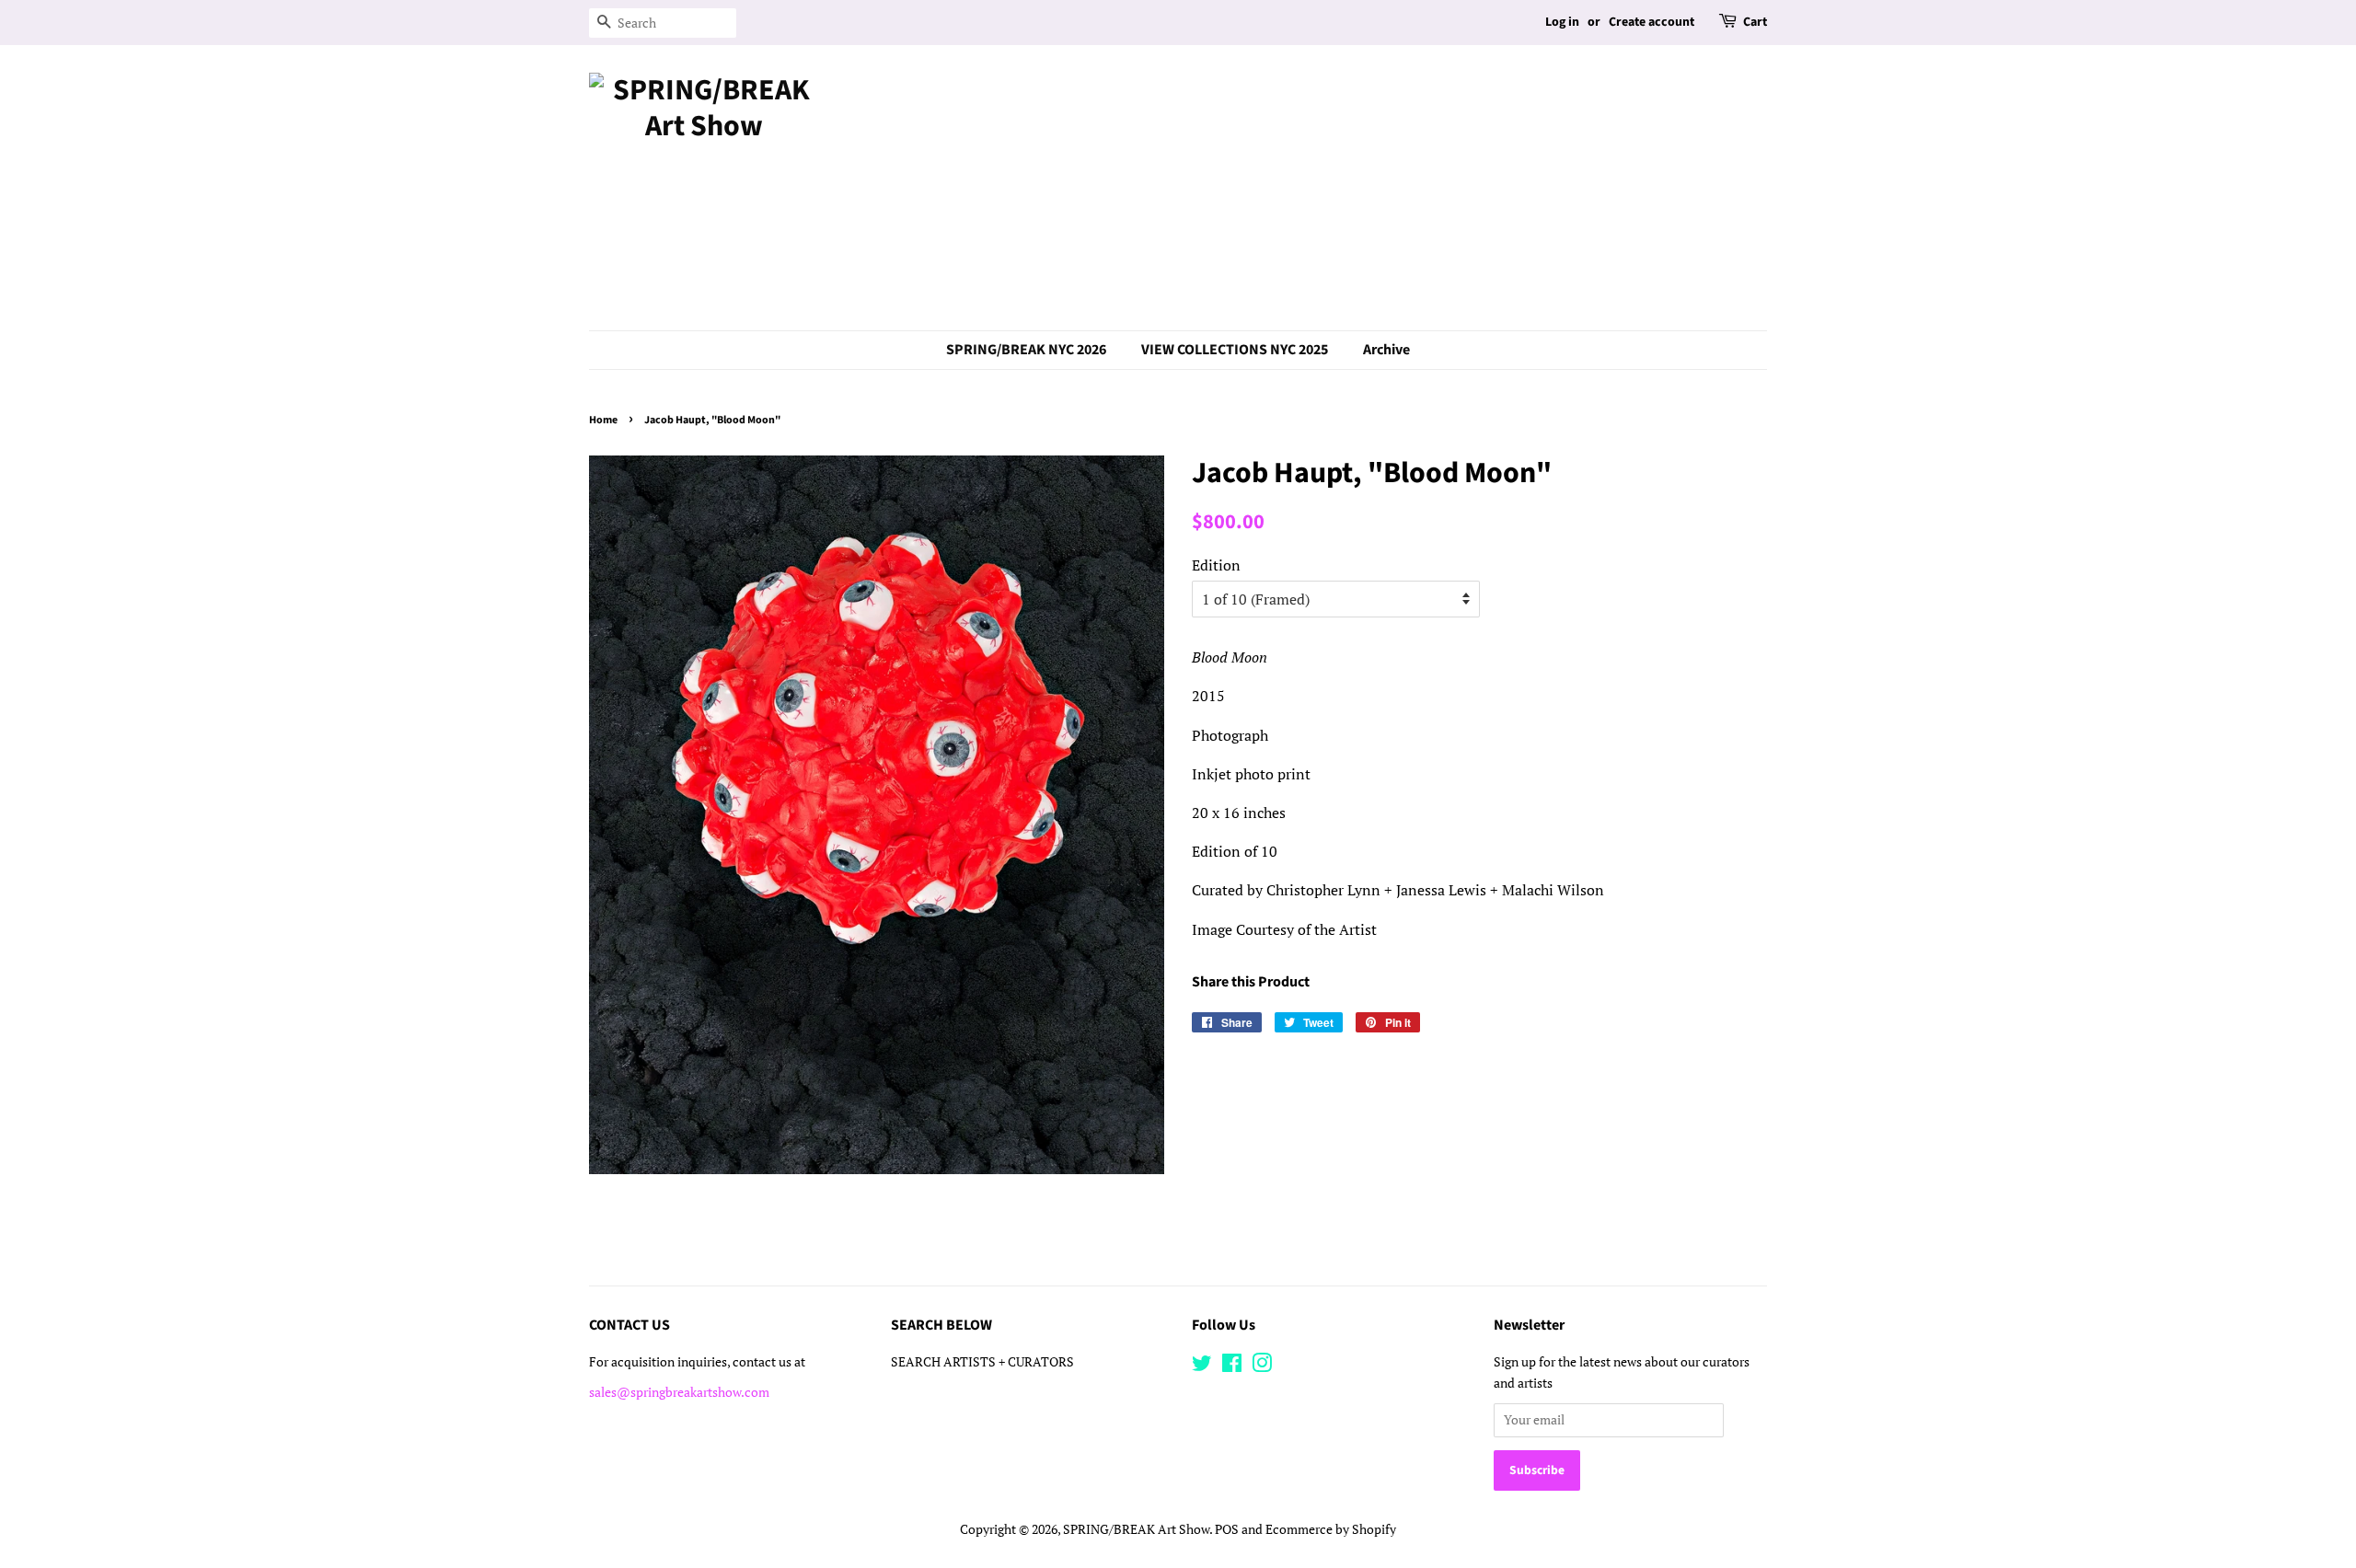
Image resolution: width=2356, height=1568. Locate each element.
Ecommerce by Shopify (1331, 1529)
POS (1227, 1529)
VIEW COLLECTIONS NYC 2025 (1235, 350)
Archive (1386, 350)
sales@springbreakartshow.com (679, 1392)
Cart (1755, 22)
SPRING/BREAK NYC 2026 (1026, 350)
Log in (1562, 22)
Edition (1216, 565)
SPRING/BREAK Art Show (1136, 1529)
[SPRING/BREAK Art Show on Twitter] (1202, 1366)
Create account (1652, 22)
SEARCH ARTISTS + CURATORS (982, 1362)
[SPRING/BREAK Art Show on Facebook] (1232, 1366)
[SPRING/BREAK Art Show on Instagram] (1262, 1366)
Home (603, 420)
